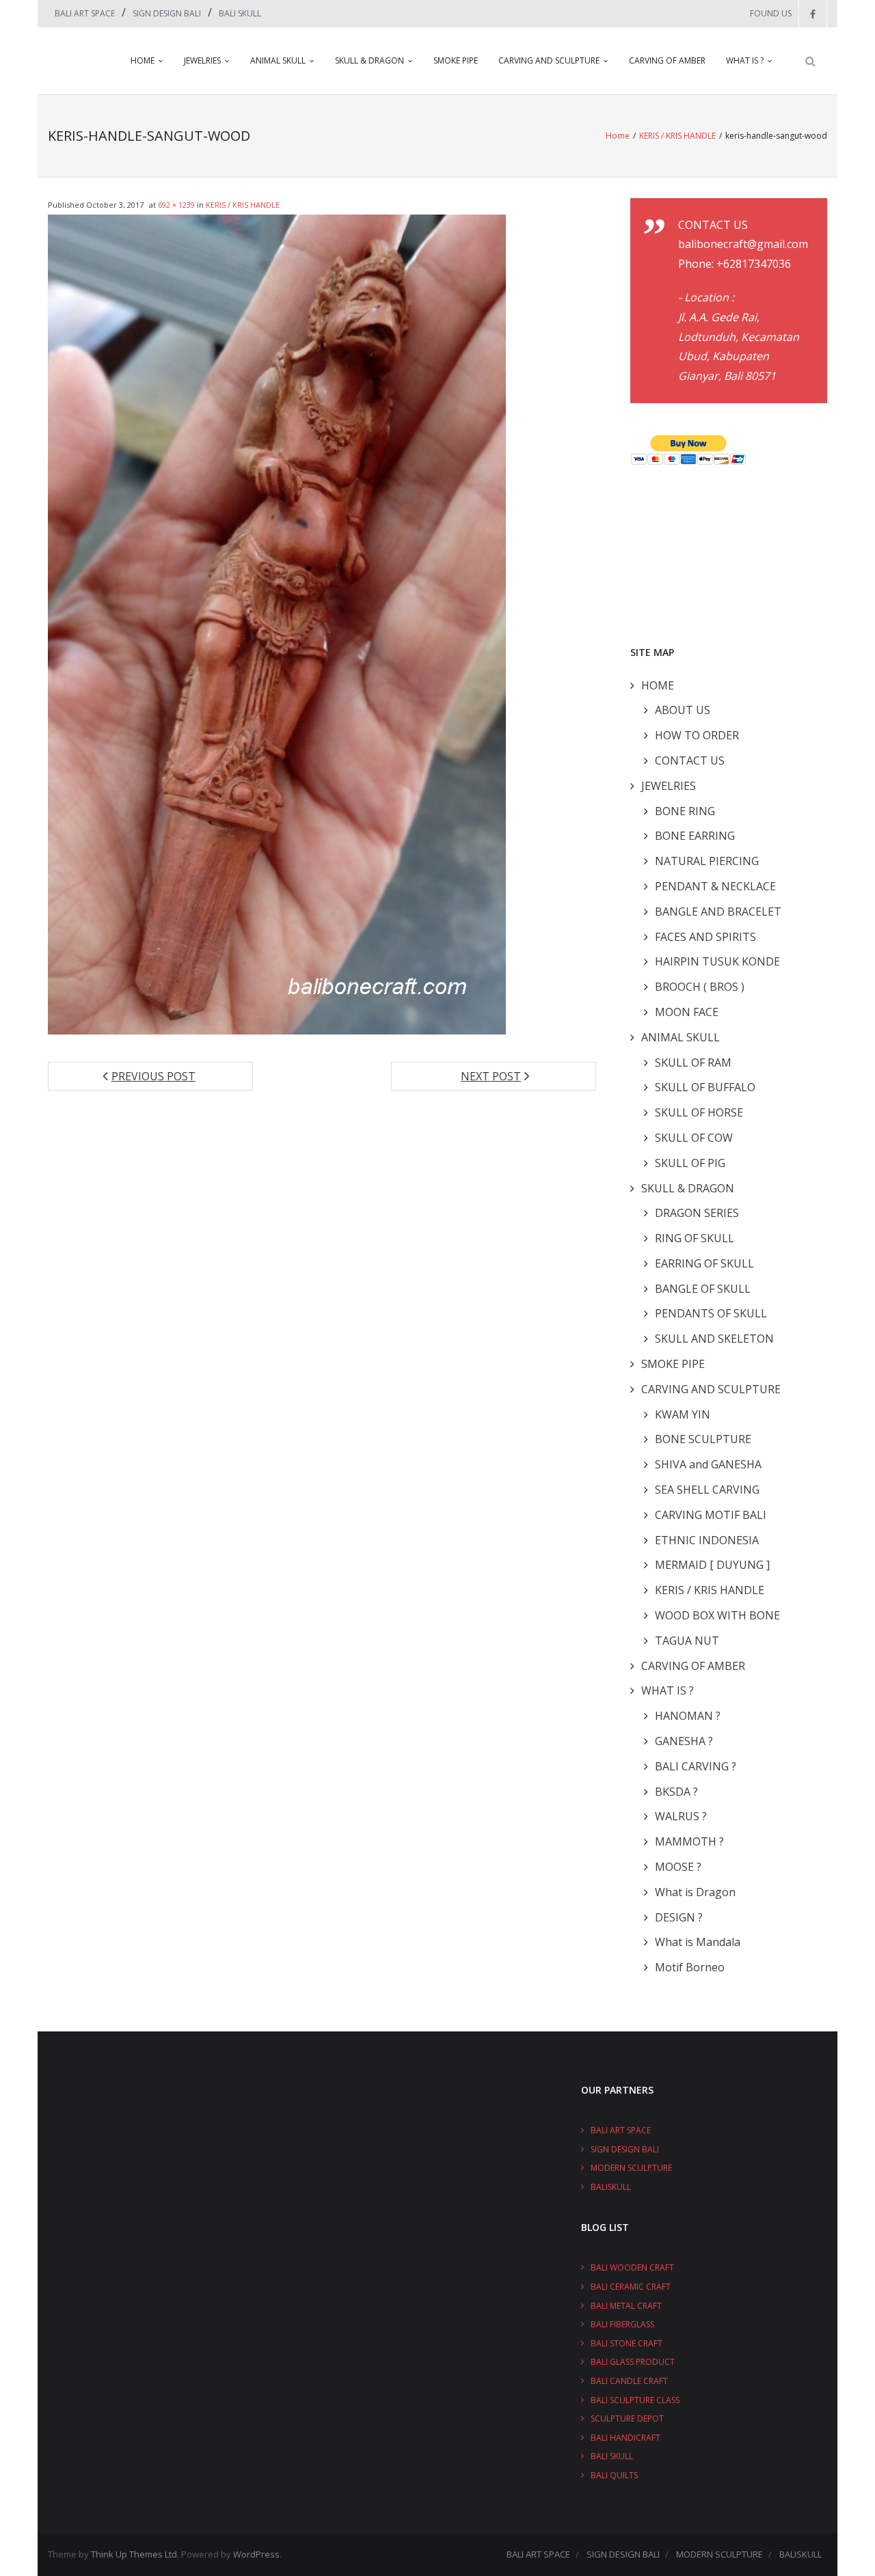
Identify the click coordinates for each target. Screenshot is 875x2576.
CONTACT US (690, 761)
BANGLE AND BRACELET (718, 912)
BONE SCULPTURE (703, 1439)
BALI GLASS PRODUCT (633, 2362)
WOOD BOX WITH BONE (717, 1615)
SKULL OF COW (694, 1138)
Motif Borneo (690, 1967)
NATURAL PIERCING (707, 861)
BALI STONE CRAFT (627, 2343)
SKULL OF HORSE (699, 1112)
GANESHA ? (684, 1741)
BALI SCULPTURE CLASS (635, 2400)
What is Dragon (695, 1892)
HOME (143, 60)
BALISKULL (611, 2187)
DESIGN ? (679, 1917)
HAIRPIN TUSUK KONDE (717, 961)
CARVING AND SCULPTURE (549, 60)
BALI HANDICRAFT (625, 2438)
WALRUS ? (681, 1816)
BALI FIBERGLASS (622, 2324)
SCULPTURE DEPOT (627, 2419)
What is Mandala (698, 1942)
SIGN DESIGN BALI (167, 13)
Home (618, 136)
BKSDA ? (676, 1792)
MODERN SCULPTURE (631, 2168)
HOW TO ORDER (697, 735)
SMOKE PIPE (456, 60)
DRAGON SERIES (697, 1213)
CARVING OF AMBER (667, 60)
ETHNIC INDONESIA (707, 1540)
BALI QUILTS (614, 2475)
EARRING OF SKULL (704, 1263)
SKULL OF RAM (693, 1063)
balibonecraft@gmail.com (743, 244)
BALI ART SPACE (85, 13)
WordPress (256, 2554)
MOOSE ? (678, 1867)
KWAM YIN (683, 1414)
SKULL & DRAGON (369, 60)
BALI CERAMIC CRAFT (631, 2287)
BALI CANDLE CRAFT (629, 2381)
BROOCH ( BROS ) (700, 987)
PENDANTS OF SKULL (711, 1313)
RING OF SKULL (695, 1238)
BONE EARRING (695, 836)
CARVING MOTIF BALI (711, 1515)
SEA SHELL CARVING (707, 1490)
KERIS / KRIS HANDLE (677, 136)
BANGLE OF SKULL (703, 1289)
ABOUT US (683, 710)
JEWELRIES (202, 60)
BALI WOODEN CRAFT (632, 2267)
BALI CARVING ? (696, 1766)
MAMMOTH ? (689, 1841)
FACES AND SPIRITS (705, 937)
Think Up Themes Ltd (134, 2554)
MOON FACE (687, 1012)
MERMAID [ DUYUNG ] (712, 1565)
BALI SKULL (240, 13)
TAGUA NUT (687, 1641)
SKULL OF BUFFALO (705, 1087)
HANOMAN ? (688, 1716)
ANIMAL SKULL (278, 60)
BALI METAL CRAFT (626, 2306)
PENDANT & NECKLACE (715, 886)
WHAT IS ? (745, 60)
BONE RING (685, 811)
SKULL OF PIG (690, 1163)
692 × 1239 (176, 205)
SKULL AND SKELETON (714, 1339)
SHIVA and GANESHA (708, 1464)
